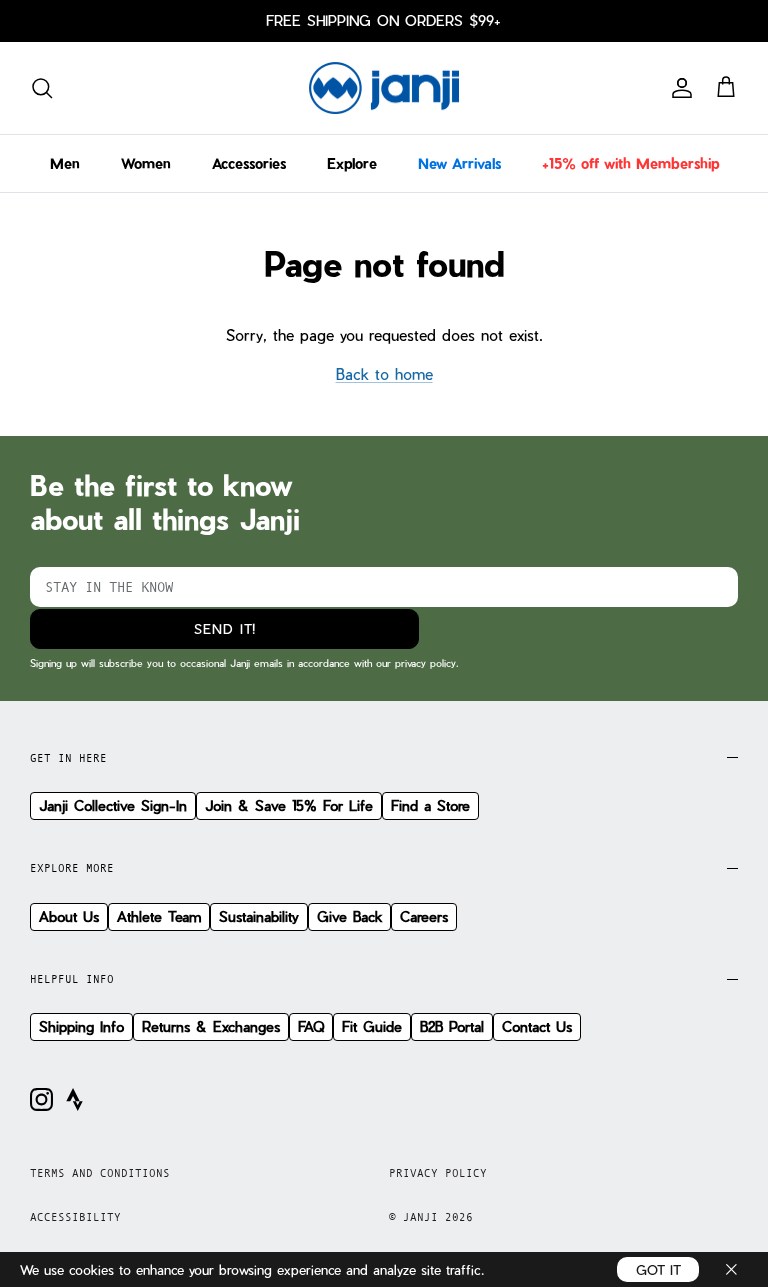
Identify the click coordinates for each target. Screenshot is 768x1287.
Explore (352, 163)
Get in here (68, 758)
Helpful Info (72, 979)
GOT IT (658, 1269)
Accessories (249, 163)
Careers (424, 916)
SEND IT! (225, 628)
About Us (69, 916)
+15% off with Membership (630, 163)
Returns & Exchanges (211, 1026)
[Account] (678, 88)
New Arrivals (459, 163)
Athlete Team (159, 916)
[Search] (42, 88)
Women (146, 163)
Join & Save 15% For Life (289, 805)
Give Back (349, 916)
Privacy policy (438, 1173)
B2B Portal (452, 1026)
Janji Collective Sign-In (113, 805)
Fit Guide (372, 1026)
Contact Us (537, 1026)
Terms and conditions (100, 1173)
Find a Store (430, 805)
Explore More (72, 868)
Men (65, 163)
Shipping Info (81, 1026)
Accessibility (75, 1217)
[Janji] (384, 88)
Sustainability (259, 916)
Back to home (384, 374)
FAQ (311, 1026)
